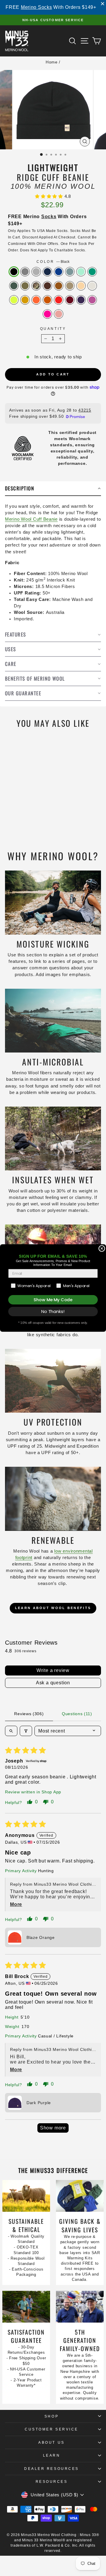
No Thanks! (53, 1312)
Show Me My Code (53, 1300)
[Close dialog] (102, 1249)
